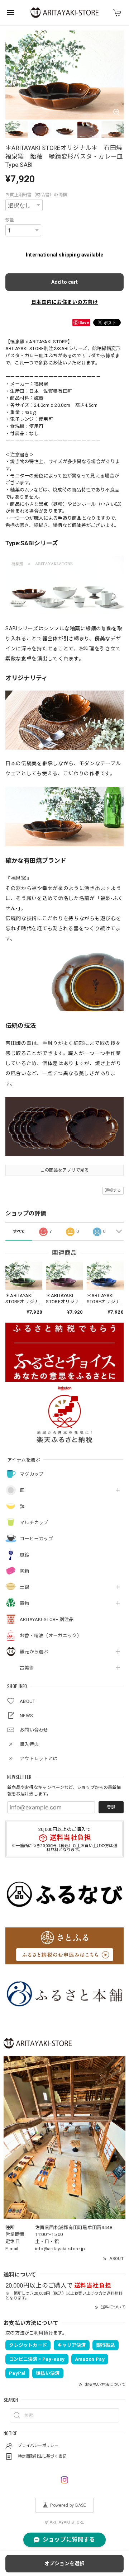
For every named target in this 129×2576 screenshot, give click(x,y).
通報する (113, 1190)
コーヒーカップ (36, 1539)
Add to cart (64, 282)
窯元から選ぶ (34, 1652)
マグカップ (32, 1474)
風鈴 (25, 1555)
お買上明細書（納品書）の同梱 (36, 195)
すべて (19, 1232)
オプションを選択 (64, 2563)
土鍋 (25, 1587)
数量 (10, 220)
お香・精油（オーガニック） (51, 1636)
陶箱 (25, 1571)
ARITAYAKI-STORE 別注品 (47, 1619)
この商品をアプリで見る (64, 1170)
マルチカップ (34, 1523)
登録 (111, 1807)
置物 (25, 1603)
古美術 (27, 1668)
